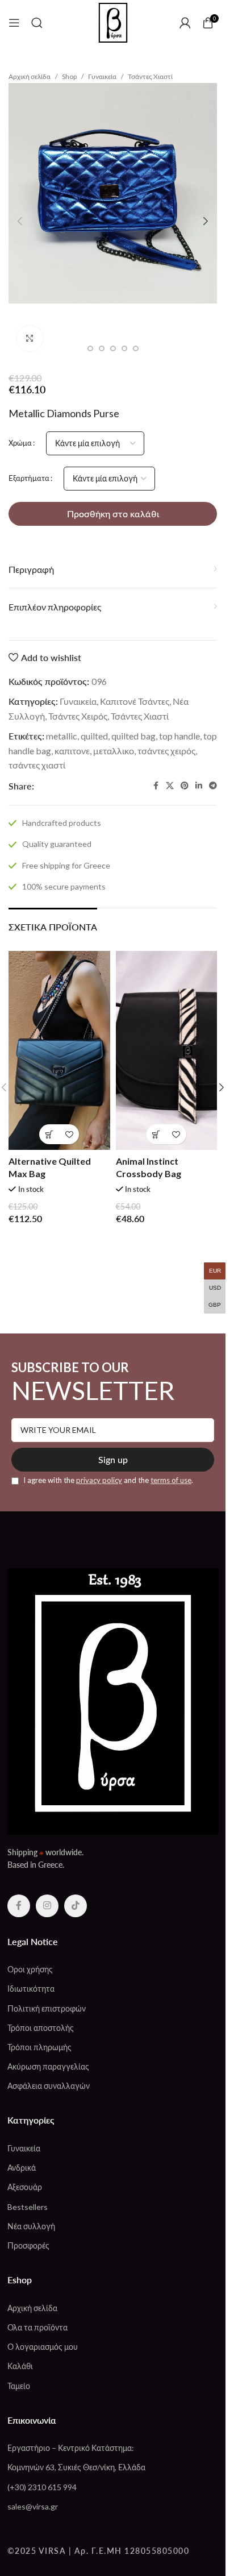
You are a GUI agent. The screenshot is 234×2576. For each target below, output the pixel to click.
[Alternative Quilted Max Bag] (59, 1050)
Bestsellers (28, 2207)
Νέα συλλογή (31, 2226)
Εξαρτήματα (29, 478)
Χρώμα (20, 443)
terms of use (171, 1480)
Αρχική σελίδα (30, 76)
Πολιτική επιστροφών (47, 2008)
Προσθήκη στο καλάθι (113, 514)
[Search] (37, 23)
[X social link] (170, 786)
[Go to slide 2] (90, 348)
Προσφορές (28, 2245)
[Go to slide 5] (124, 348)
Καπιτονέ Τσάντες (135, 701)
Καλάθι (20, 2366)
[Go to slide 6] (136, 348)
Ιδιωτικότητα (31, 1989)
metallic (62, 736)
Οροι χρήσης (30, 1969)
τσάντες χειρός (166, 751)
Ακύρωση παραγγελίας (48, 2066)
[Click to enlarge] (30, 338)
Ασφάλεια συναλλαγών (49, 2086)
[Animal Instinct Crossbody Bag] (167, 1050)
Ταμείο (19, 2386)
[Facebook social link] (156, 786)
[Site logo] (113, 21)
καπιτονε (72, 751)
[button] (20, 221)
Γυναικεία (102, 76)
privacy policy (99, 1480)
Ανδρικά (22, 2168)
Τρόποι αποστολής (41, 2028)
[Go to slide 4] (113, 348)
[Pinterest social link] (185, 786)
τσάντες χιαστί (37, 765)
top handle (179, 736)
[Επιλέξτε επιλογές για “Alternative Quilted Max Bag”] (49, 1134)
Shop (69, 76)
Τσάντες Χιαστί (150, 76)
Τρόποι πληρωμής (39, 2047)
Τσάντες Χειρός (78, 716)
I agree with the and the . (107, 1480)
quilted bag (133, 736)
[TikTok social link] (76, 1906)
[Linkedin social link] (199, 786)
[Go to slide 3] (102, 348)
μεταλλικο (114, 751)
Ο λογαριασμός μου (43, 2347)
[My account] (185, 23)
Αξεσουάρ (25, 2187)
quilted (94, 736)
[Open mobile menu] (14, 23)
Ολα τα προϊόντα (37, 2327)
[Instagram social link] (47, 1906)
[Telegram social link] (213, 786)
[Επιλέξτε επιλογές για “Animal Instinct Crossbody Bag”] (156, 1134)
